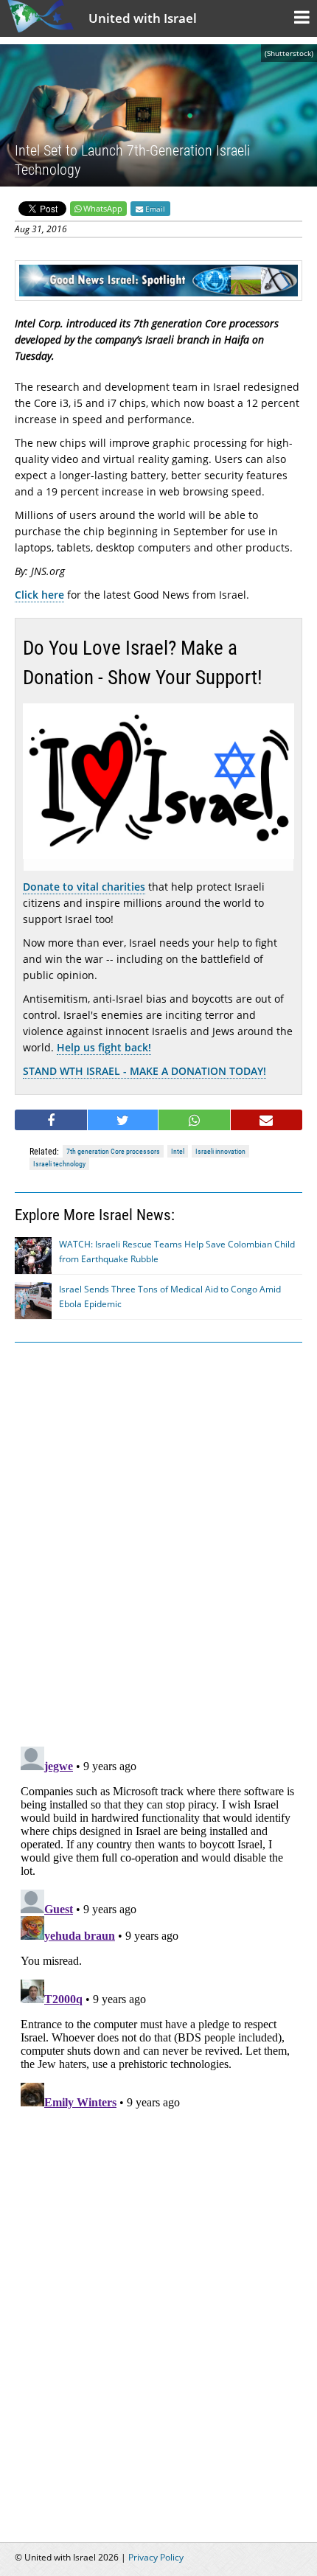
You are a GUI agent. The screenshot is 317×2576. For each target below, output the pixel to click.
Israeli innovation (220, 1151)
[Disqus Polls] (158, 1542)
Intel (178, 1151)
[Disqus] (158, 1925)
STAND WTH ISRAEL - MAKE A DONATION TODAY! (144, 1071)
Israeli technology (59, 1164)
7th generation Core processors (113, 1151)
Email (154, 209)
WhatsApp (103, 208)
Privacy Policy (156, 2557)
